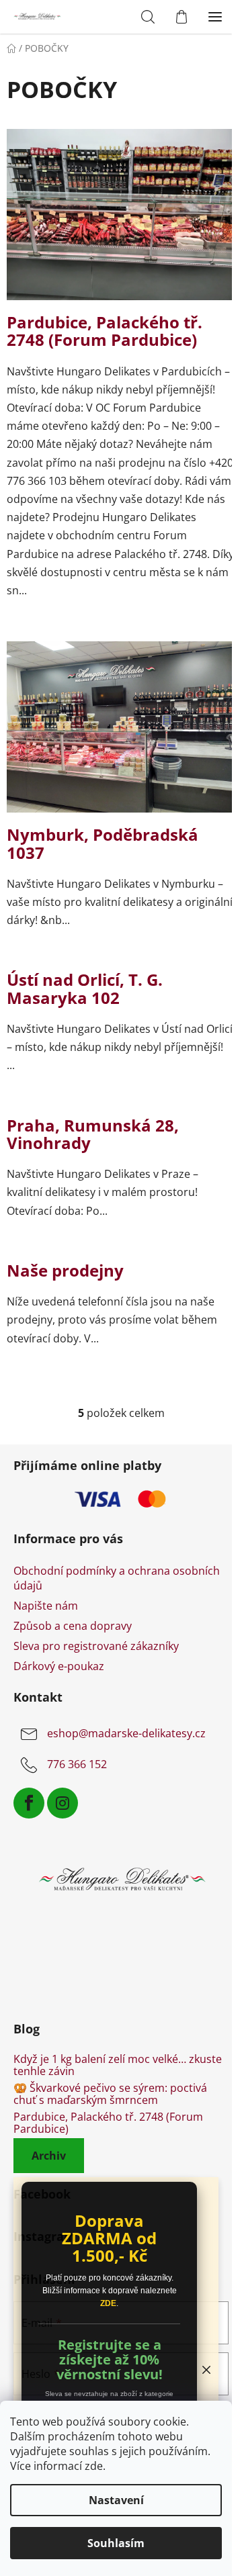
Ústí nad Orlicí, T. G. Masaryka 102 (85, 988)
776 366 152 (77, 1764)
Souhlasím (116, 2543)
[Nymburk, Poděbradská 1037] (121, 733)
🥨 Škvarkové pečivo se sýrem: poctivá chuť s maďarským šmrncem (110, 2094)
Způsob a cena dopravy (73, 1626)
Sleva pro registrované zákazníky (96, 1646)
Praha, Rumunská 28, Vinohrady (93, 1134)
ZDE (108, 2303)
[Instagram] (63, 1803)
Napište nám (46, 1606)
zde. (95, 2466)
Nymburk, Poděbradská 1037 (103, 843)
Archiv (49, 2156)
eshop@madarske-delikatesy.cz (126, 1733)
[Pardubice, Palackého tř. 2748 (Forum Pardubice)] (121, 220)
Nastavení (116, 2500)
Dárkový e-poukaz (59, 1666)
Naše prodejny (65, 1270)
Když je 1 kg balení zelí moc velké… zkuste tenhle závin (118, 2065)
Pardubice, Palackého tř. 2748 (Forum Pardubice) (105, 331)
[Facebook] (29, 1803)
